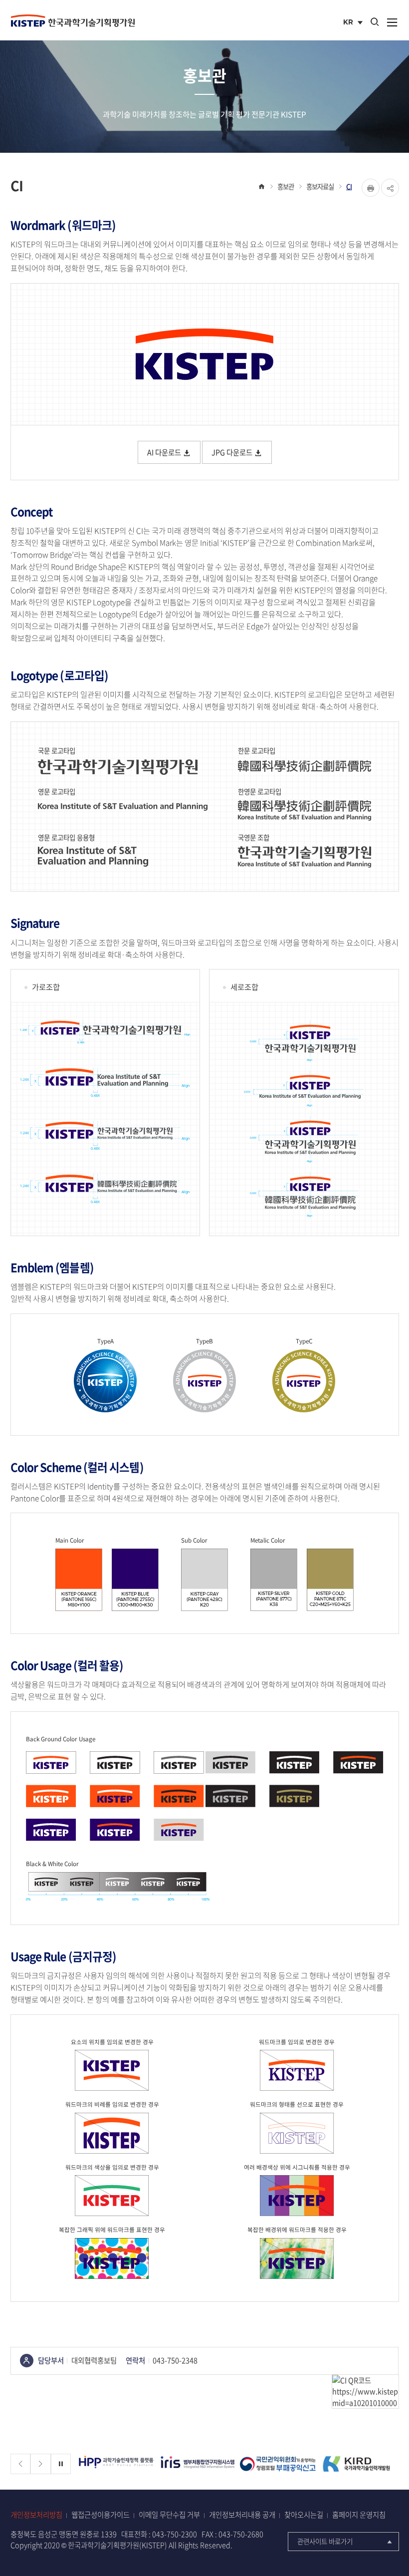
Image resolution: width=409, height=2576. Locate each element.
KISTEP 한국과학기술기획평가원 (73, 20)
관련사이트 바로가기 (325, 2541)
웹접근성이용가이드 (101, 2515)
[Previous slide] (21, 2464)
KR (354, 23)
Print (371, 188)
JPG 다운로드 (233, 452)
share (390, 188)
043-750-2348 (175, 2360)
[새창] (117, 2464)
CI (349, 186)
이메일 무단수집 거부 (169, 2515)
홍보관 (286, 186)
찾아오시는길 (304, 2515)
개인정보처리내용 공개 (242, 2515)
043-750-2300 (175, 2534)
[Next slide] (41, 2464)
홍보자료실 (320, 186)
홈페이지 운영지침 (359, 2515)
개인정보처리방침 (36, 2515)
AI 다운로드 (165, 452)
